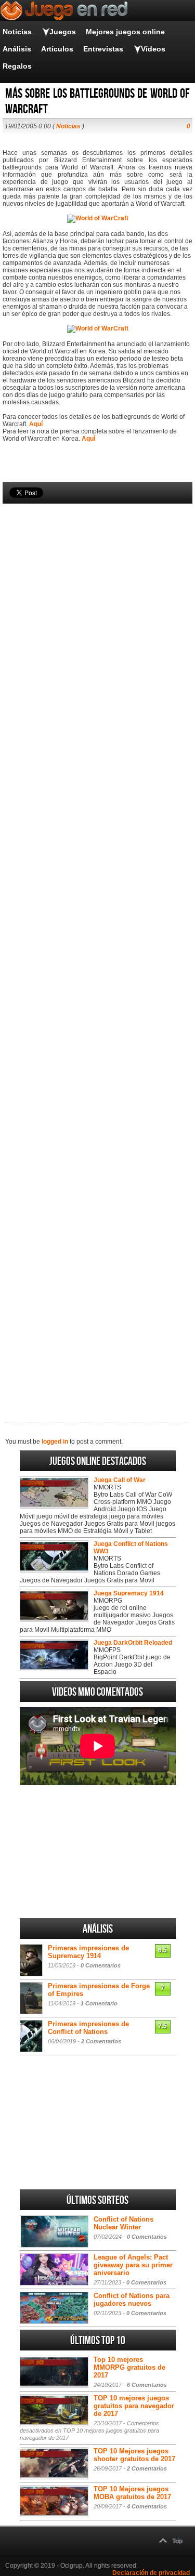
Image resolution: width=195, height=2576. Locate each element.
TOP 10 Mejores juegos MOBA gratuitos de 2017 (132, 2493)
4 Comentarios (147, 2506)
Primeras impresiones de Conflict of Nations (88, 2028)
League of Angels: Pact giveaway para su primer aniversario (133, 2265)
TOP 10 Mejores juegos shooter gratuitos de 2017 (134, 2455)
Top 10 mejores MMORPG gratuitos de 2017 (129, 2367)
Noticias (17, 32)
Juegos (63, 32)
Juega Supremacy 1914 (129, 1593)
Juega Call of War (120, 1480)
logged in (55, 1442)
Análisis (17, 49)
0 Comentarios (101, 1965)
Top (177, 2541)
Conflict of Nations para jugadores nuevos (132, 2300)
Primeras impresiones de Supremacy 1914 (88, 1952)
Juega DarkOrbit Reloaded (133, 1643)
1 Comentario (99, 2003)
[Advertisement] (97, 945)
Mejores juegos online (125, 32)
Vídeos (153, 49)
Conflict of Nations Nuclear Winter (123, 2223)
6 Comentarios (147, 2385)
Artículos (57, 49)
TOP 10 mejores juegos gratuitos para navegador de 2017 (134, 2406)
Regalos (17, 66)
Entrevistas (103, 49)
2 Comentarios (101, 2041)
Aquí (36, 424)
